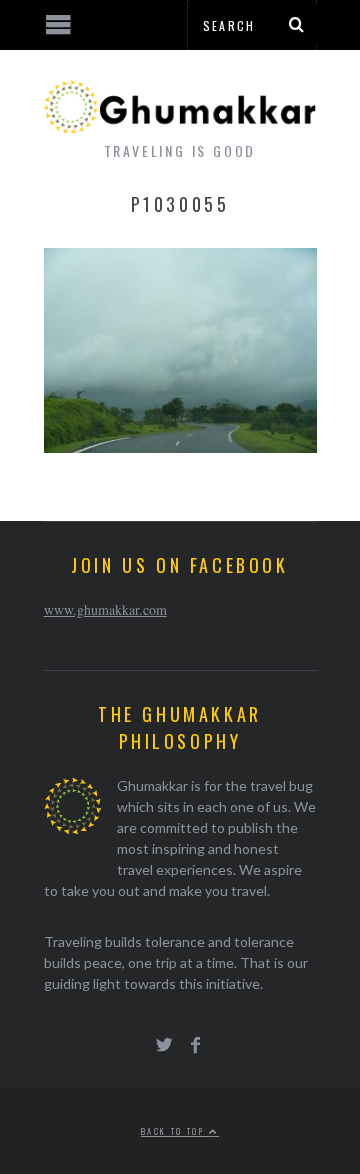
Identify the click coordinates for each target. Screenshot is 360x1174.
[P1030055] (180, 446)
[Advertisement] (165, 1099)
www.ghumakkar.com (105, 609)
